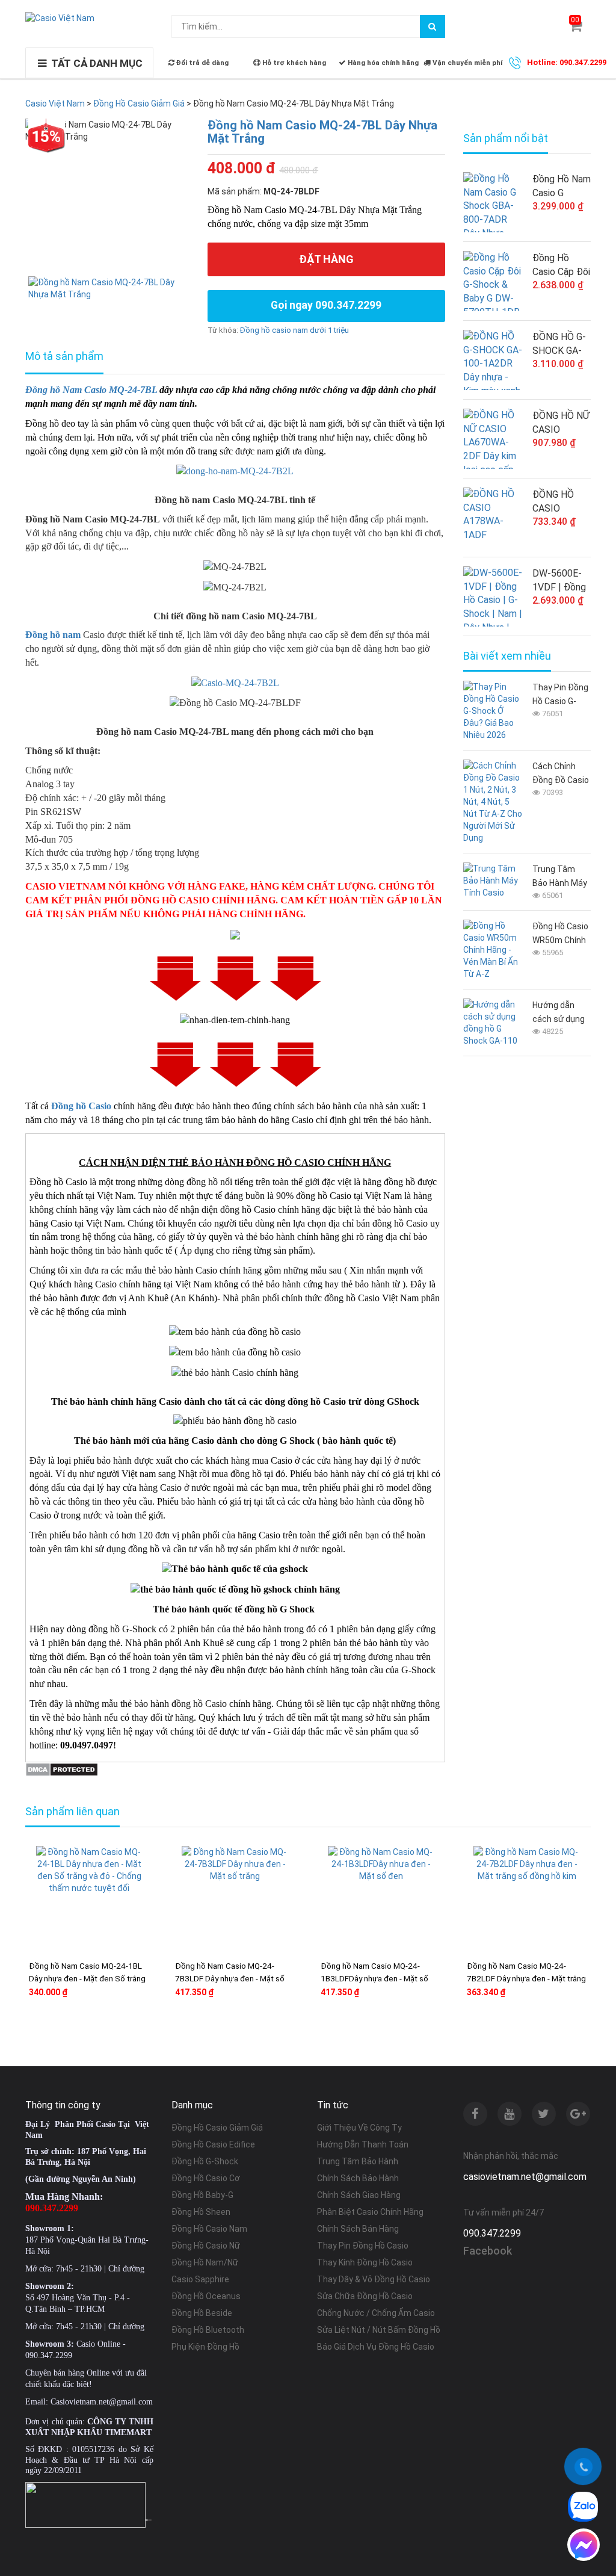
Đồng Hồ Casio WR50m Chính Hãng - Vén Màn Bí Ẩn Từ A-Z (560, 934)
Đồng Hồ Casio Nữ (206, 2246)
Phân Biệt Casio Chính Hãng (370, 2212)
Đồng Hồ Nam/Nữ (205, 2262)
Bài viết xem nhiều (507, 656)
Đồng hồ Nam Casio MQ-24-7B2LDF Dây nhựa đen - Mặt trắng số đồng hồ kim (526, 1978)
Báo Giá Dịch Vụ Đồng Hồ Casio (376, 2347)
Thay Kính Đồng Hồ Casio (365, 2262)
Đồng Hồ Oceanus (206, 2296)
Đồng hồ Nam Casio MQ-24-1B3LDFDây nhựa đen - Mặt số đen (374, 1978)
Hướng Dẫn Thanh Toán (363, 2144)
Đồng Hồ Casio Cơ (206, 2178)
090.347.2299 (492, 2233)
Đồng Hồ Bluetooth (208, 2330)
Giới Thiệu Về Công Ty (359, 2128)
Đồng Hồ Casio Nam (209, 2229)
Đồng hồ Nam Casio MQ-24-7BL (91, 390)
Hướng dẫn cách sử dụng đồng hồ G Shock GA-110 (559, 1013)
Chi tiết (118, 2030)
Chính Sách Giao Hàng (359, 2195)
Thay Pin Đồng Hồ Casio (363, 2246)
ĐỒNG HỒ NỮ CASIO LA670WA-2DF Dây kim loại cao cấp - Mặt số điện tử (561, 423)
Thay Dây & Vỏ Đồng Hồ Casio (374, 2279)
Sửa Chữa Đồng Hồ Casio (365, 2296)
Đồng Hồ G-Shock (205, 2161)
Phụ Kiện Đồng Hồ (205, 2347)
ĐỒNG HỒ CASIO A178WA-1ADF (553, 502)
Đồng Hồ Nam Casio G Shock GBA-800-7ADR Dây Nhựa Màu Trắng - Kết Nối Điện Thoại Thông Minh (562, 187)
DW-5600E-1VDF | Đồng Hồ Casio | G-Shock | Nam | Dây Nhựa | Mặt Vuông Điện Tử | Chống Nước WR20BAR (560, 581)
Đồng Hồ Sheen (201, 2212)
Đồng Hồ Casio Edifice (213, 2144)
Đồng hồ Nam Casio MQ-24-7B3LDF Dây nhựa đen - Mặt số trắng (230, 1978)
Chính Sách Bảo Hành (358, 2178)
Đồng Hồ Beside (202, 2313)
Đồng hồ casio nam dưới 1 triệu (294, 330)
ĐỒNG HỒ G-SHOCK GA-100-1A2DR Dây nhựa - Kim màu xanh (561, 344)
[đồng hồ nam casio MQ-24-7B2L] (235, 471)
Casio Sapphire (200, 2279)
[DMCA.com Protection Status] (62, 1769)
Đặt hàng (326, 259)
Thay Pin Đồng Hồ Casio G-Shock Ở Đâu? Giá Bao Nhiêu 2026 (560, 695)
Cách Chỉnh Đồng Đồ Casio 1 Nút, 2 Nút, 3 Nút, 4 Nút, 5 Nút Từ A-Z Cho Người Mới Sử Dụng (561, 774)
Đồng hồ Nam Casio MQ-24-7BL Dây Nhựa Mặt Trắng (322, 132)
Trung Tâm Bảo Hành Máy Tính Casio (560, 877)
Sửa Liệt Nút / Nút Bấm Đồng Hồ (379, 2330)
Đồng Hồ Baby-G (202, 2195)
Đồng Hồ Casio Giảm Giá (217, 2128)
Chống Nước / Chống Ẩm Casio (376, 2313)
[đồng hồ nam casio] (235, 682)
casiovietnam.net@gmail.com (525, 2177)
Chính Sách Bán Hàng (358, 2229)
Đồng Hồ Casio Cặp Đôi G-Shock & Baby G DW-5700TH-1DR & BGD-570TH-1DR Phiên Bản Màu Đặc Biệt (561, 265)
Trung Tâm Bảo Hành (358, 2161)
